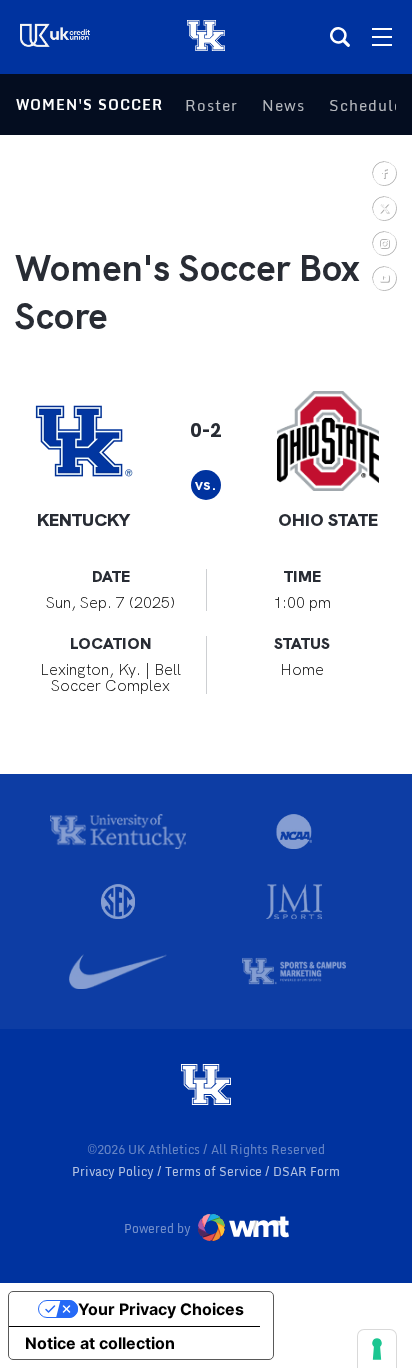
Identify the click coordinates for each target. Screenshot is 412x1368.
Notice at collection (100, 1343)
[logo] (206, 1086)
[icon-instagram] (383, 242)
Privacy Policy (114, 1171)
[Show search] (340, 37)
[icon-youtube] (383, 277)
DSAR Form (306, 1171)
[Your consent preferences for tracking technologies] (377, 1349)
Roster (211, 105)
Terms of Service (215, 1171)
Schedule (366, 105)
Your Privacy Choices (161, 1309)
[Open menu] (382, 37)
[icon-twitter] (383, 207)
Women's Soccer (89, 104)
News (283, 105)
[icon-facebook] (383, 172)
